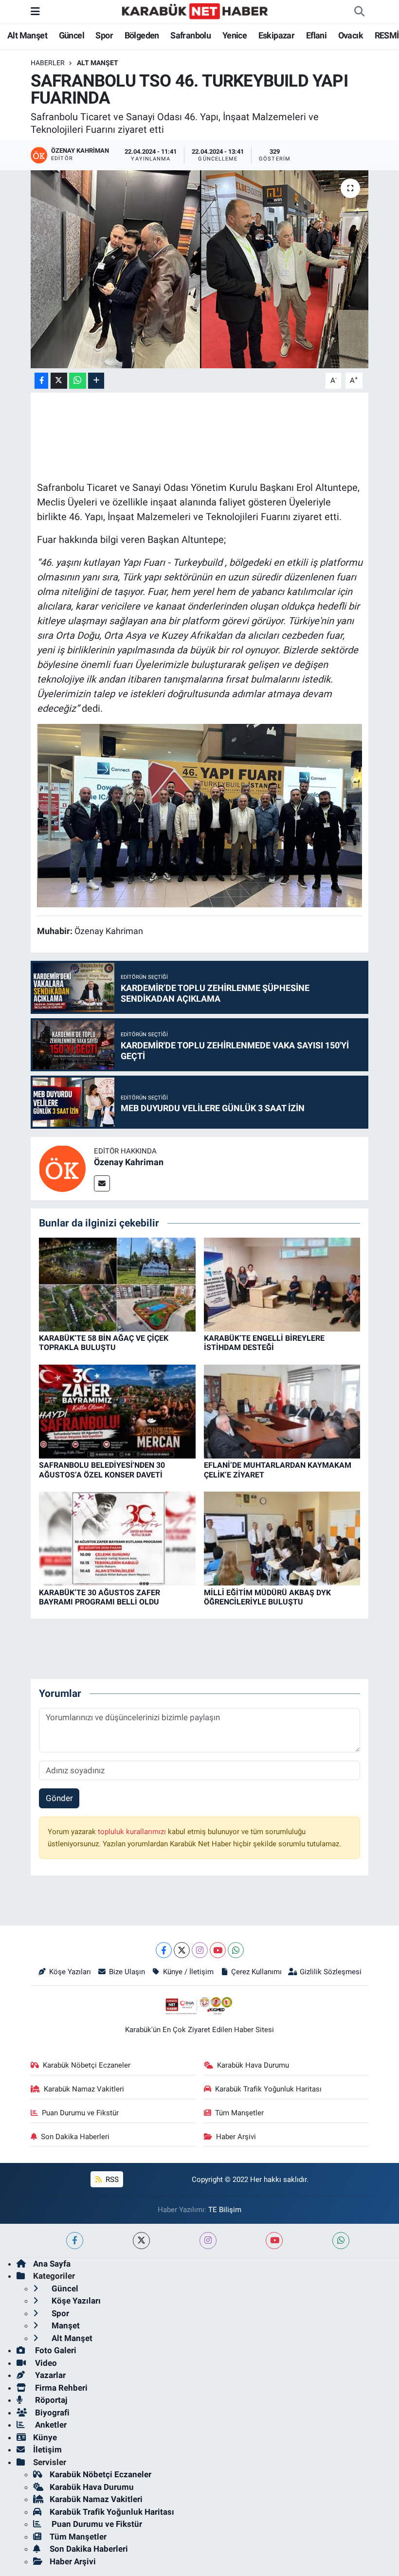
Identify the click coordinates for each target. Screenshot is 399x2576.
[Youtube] (218, 1950)
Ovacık (351, 35)
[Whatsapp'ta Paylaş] (78, 381)
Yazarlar (49, 2375)
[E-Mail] (102, 1183)
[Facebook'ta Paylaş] (41, 381)
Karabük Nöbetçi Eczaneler (87, 2065)
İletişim (47, 2450)
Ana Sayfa (52, 2264)
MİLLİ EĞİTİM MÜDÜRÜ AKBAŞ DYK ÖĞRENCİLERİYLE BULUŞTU (267, 1597)
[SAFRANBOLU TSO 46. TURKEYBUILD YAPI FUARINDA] (200, 269)
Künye (45, 2437)
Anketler (50, 2425)
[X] (182, 1950)
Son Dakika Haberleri (75, 2137)
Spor (104, 35)
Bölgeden (142, 35)
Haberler (48, 63)
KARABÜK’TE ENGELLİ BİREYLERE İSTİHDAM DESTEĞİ (264, 1343)
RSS (111, 2180)
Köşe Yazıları (70, 1972)
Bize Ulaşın (127, 1972)
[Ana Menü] (35, 11)
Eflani (316, 35)
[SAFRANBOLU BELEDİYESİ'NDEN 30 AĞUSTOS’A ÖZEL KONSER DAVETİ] (117, 1411)
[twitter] (141, 2241)
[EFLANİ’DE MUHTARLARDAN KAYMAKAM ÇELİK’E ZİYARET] (282, 1411)
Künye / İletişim (188, 1972)
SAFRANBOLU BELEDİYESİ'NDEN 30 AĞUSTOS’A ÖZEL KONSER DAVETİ (102, 1470)
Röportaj (50, 2400)
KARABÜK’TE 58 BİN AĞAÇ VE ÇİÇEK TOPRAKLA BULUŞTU (104, 1343)
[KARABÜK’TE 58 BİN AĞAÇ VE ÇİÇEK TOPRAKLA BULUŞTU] (117, 1284)
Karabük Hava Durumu (253, 2065)
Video (45, 2363)
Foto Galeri (55, 2350)
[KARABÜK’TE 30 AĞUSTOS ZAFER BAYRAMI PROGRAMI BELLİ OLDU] (117, 1538)
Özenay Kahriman (129, 1162)
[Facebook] (164, 1950)
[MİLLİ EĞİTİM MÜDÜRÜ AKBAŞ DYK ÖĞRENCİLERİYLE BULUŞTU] (282, 1538)
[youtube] (274, 2241)
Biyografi (51, 2413)
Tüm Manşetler (239, 2113)
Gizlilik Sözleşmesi (331, 1972)
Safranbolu (190, 35)
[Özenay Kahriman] (62, 1168)
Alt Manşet (27, 35)
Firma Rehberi (60, 2388)
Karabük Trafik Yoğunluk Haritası (268, 2089)
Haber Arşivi (236, 2137)
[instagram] (208, 2241)
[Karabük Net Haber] (195, 11)
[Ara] (359, 12)
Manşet (65, 2325)
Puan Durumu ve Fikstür (80, 2113)
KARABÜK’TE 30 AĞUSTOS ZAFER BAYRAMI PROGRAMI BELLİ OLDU (100, 1597)
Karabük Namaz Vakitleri (84, 2089)
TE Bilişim (225, 2210)
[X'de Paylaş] (59, 381)
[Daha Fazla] (96, 381)
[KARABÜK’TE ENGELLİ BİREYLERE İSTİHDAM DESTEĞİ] (282, 1284)
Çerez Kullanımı (256, 1972)
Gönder (59, 1798)
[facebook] (75, 2241)
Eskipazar (277, 35)
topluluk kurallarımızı (133, 1832)
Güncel (72, 35)
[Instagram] (200, 1950)
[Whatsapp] (236, 1950)
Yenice (235, 35)
